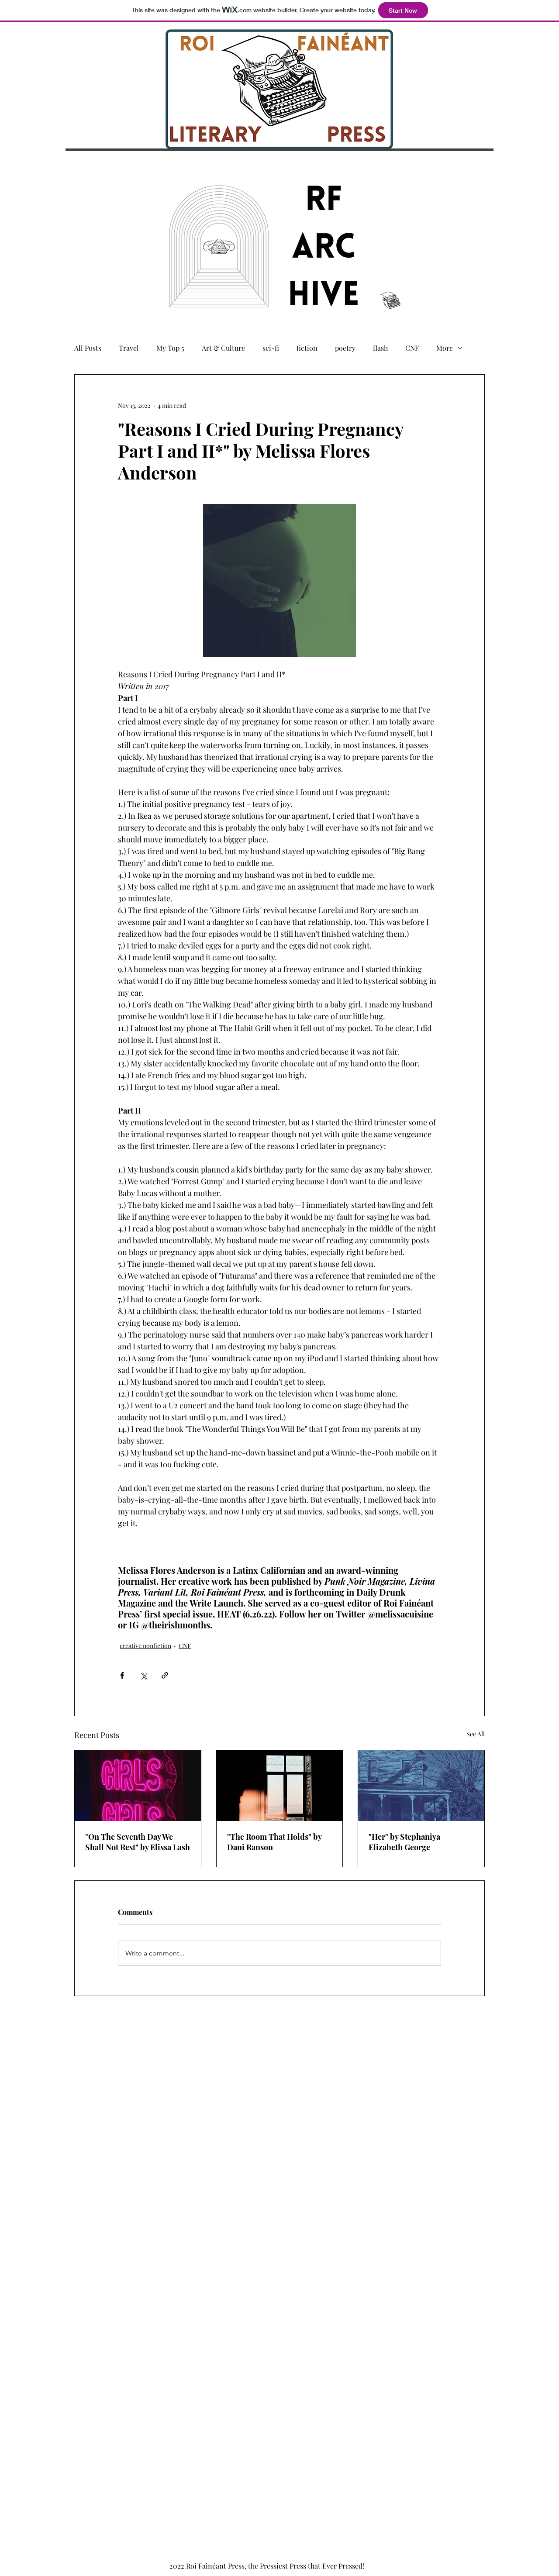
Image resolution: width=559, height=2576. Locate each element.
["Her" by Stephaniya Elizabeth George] (421, 1786)
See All (476, 1734)
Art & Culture (223, 348)
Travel (129, 348)
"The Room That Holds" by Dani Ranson (274, 1842)
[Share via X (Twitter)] (143, 1675)
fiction (307, 348)
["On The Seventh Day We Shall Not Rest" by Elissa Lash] (138, 1786)
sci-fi (271, 348)
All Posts (88, 348)
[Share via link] (165, 1675)
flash (380, 348)
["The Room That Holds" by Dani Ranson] (280, 1786)
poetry (345, 348)
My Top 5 (170, 348)
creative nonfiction (145, 1646)
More (445, 348)
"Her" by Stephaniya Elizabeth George (404, 1842)
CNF (412, 348)
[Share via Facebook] (122, 1675)
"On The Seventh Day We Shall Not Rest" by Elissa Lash (138, 1842)
